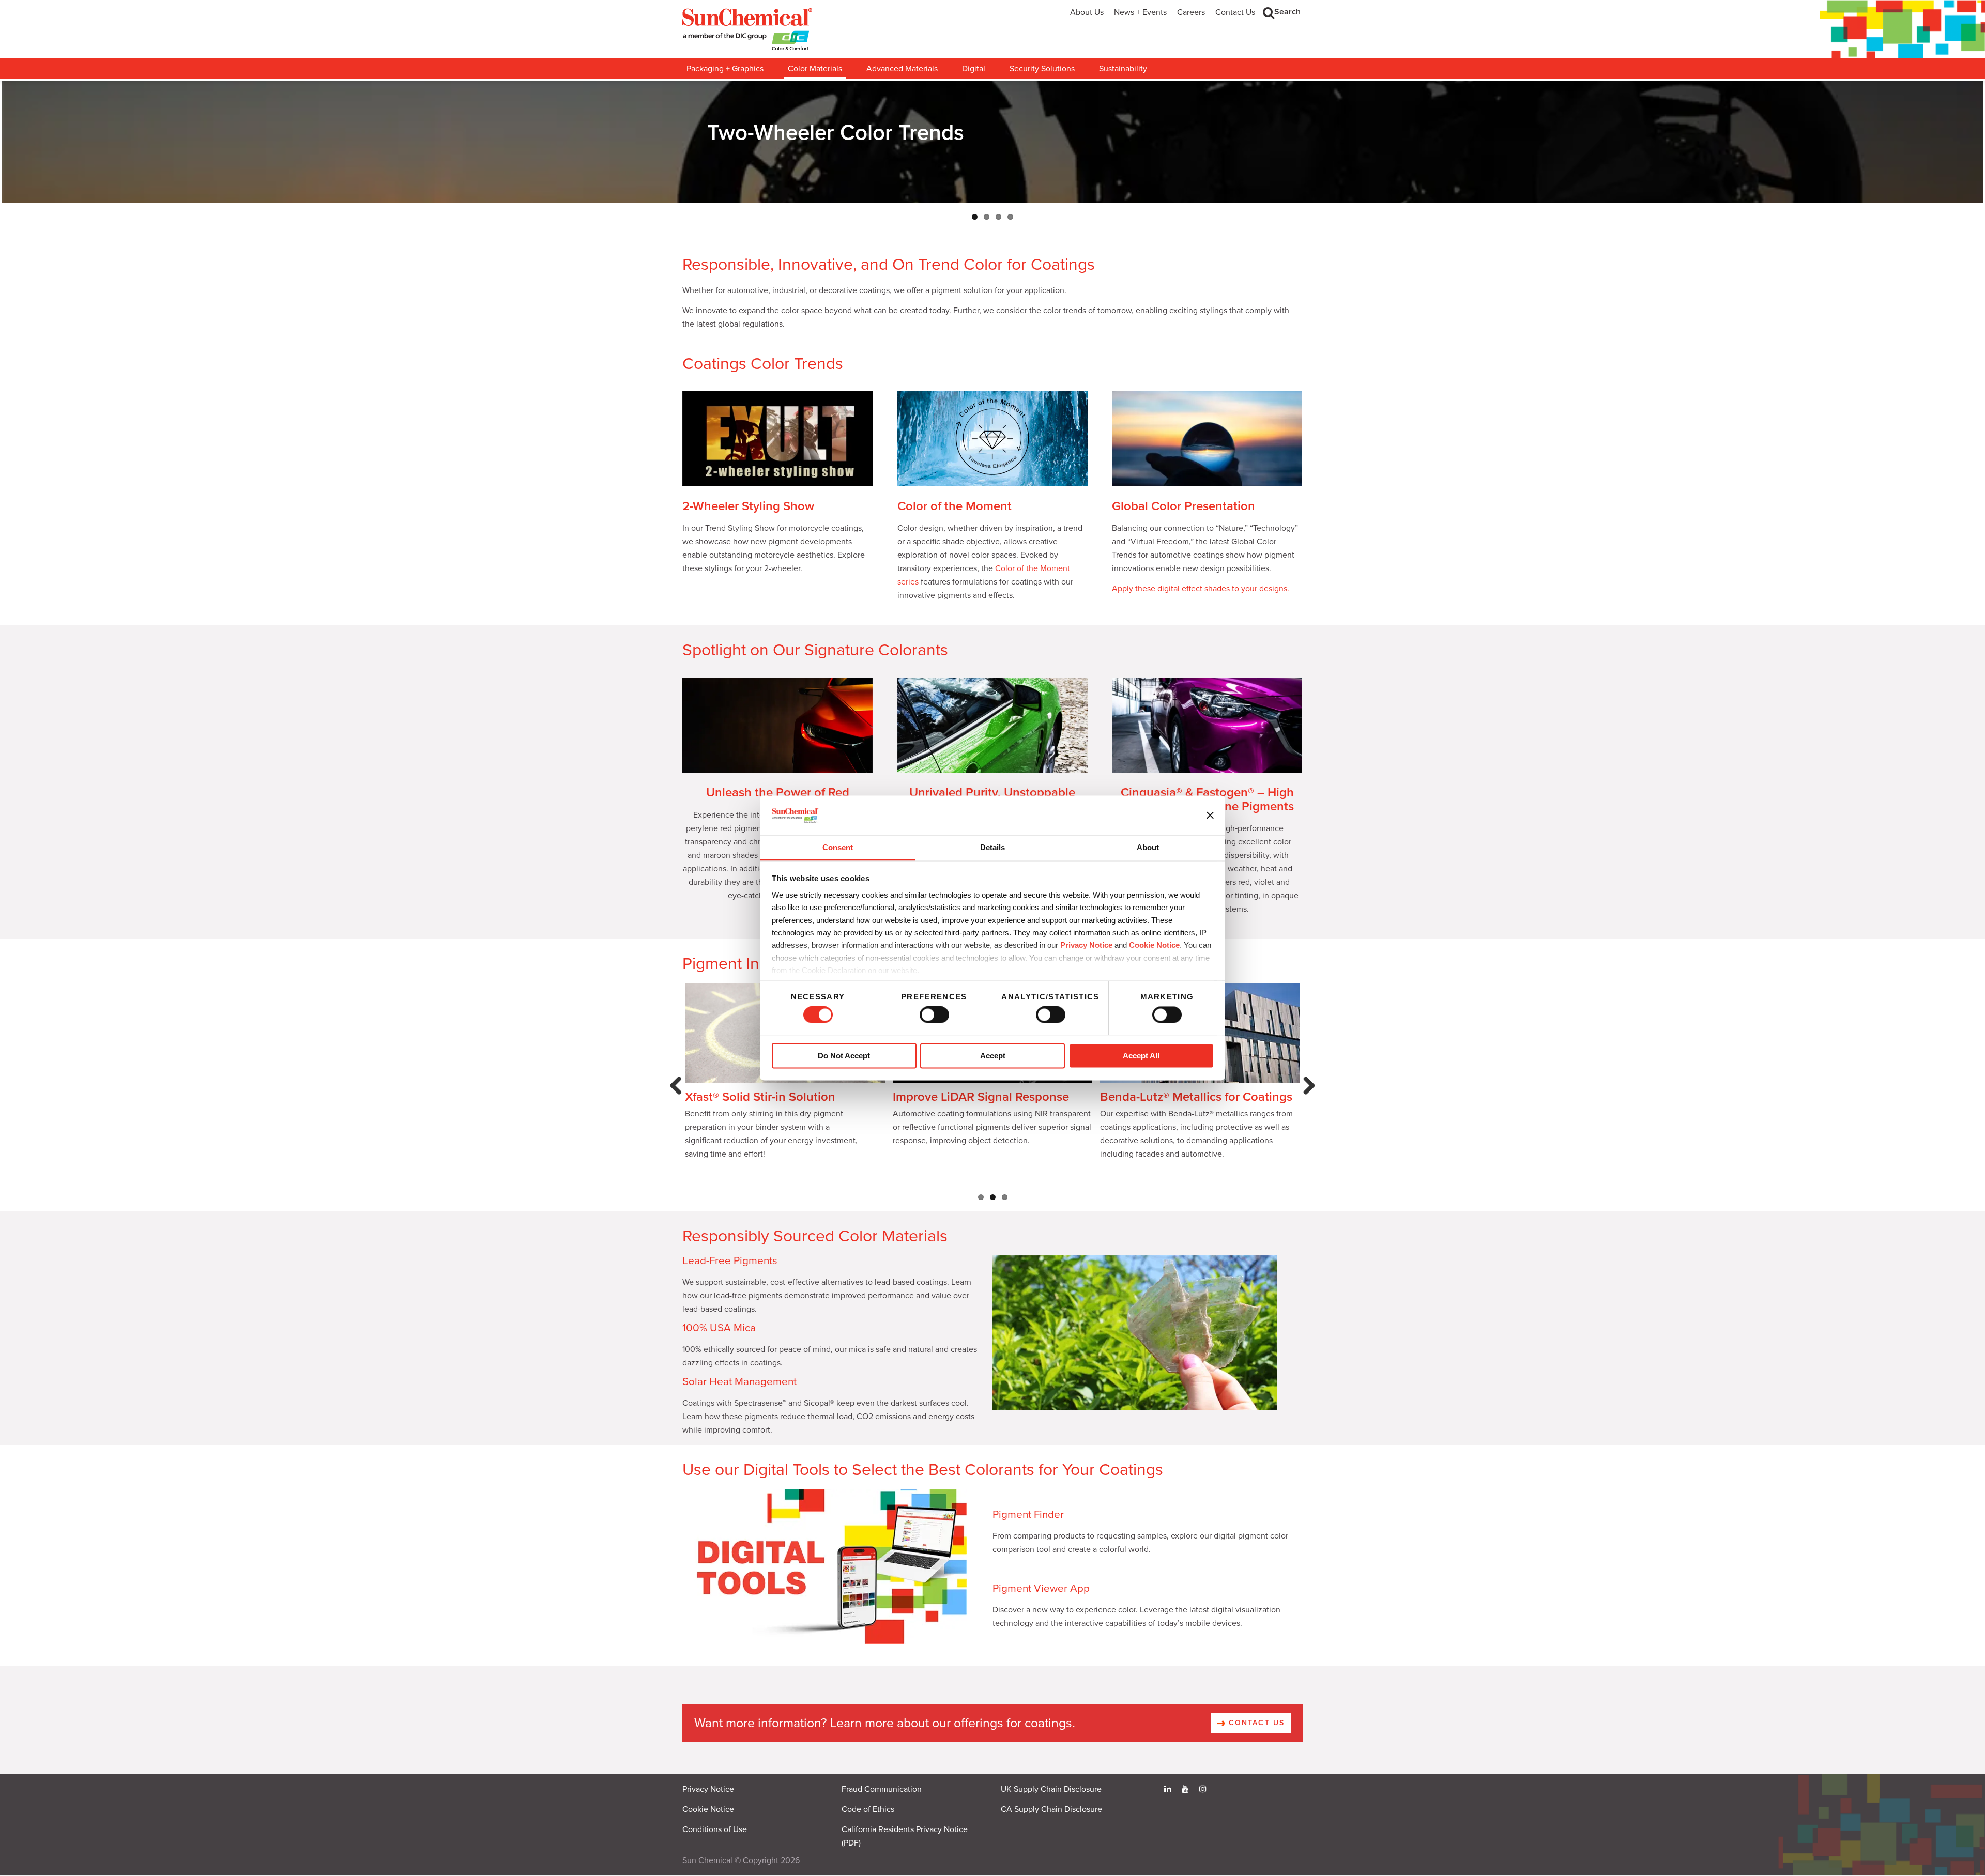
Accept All (1141, 1056)
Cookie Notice (708, 1814)
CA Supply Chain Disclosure (1051, 1814)
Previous (678, 1101)
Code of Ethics (868, 1814)
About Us (1087, 12)
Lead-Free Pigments (730, 1265)
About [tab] (1148, 847)
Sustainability (1123, 69)
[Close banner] (1210, 816)
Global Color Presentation (1184, 511)
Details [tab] (993, 847)
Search (1287, 12)
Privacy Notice (1086, 945)
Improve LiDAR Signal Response (981, 1102)
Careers (1191, 12)
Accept (993, 1056)
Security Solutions (1042, 69)
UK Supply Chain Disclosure (1051, 1794)
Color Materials (815, 69)
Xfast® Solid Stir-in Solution (760, 1102)
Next (1307, 1101)
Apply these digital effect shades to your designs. (1201, 593)
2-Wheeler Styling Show (748, 511)
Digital (974, 69)
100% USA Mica (719, 1333)
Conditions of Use (715, 1834)
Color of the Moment (955, 511)
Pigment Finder (1028, 1519)
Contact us (1255, 1727)
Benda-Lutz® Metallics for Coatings (1196, 1102)
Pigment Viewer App (1041, 1593)
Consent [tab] (838, 847)
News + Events (1140, 12)
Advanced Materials (902, 69)
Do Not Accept (844, 1056)
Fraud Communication (882, 1794)
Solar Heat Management (739, 1386)
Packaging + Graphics (725, 69)
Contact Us (1235, 12)
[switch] (934, 1015)
